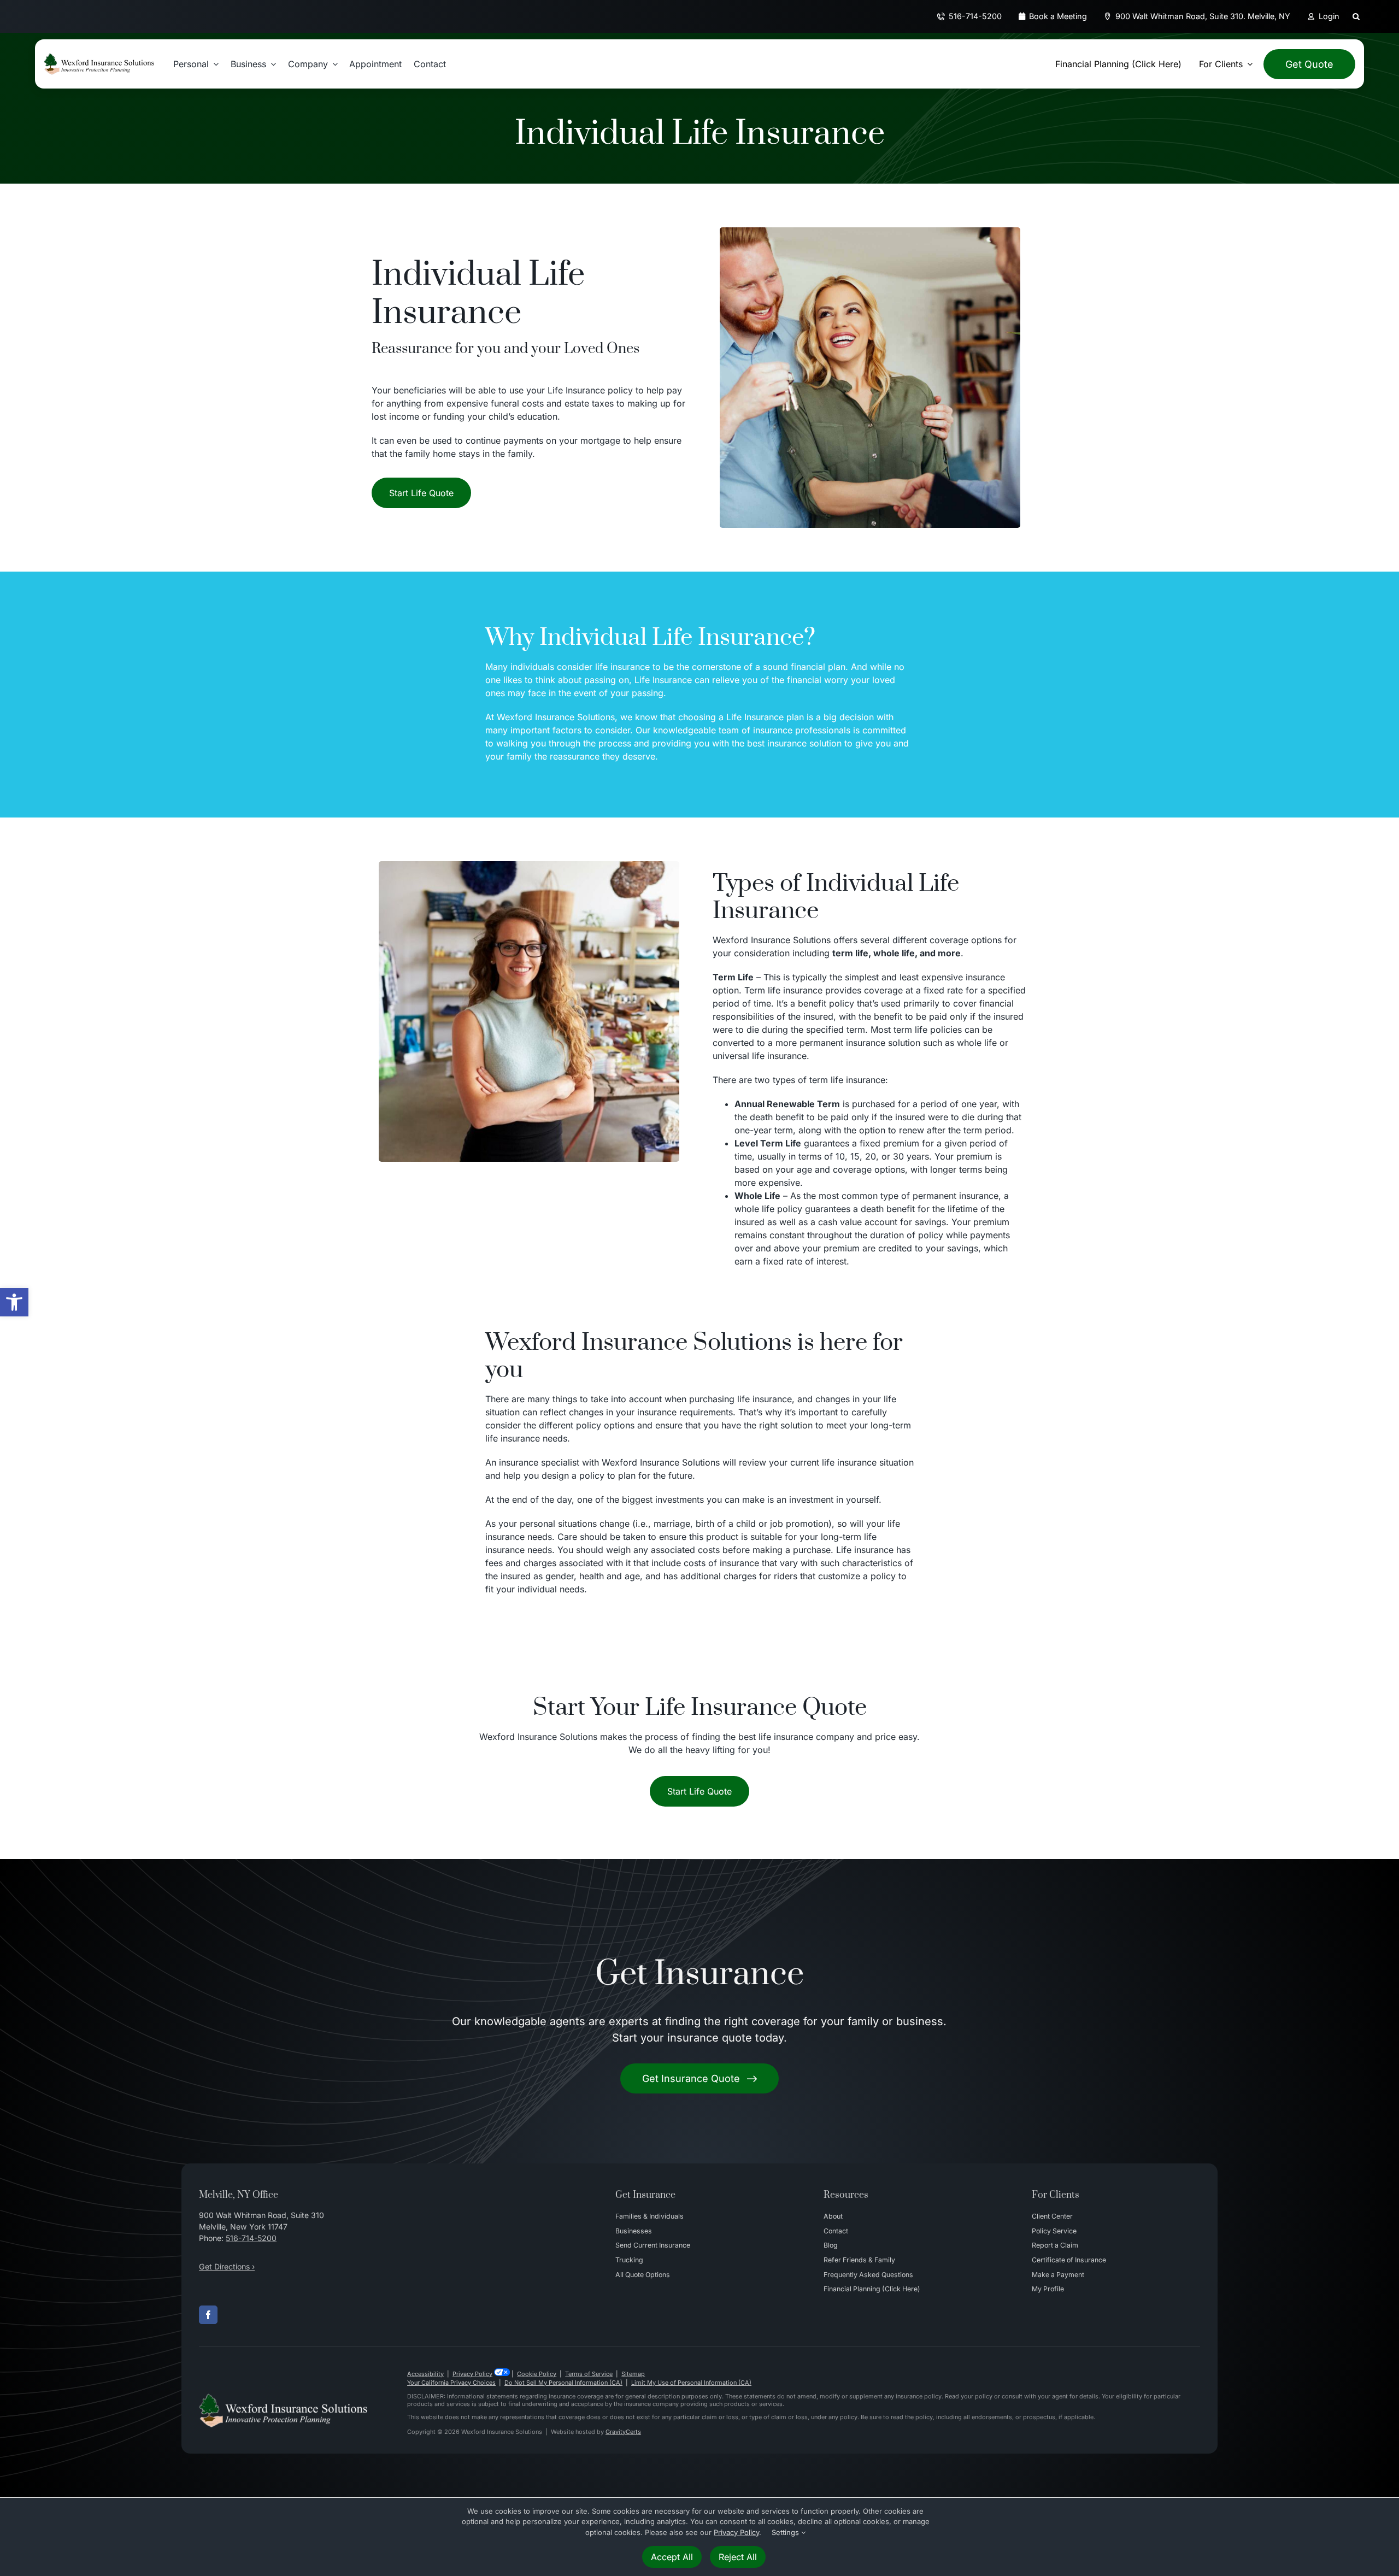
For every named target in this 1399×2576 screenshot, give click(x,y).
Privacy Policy (472, 2374)
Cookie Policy (537, 2374)
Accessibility (425, 2374)
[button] (14, 1302)
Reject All (738, 2557)
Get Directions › (227, 2266)
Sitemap (633, 2374)
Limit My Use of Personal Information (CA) (691, 2383)
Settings (786, 2532)
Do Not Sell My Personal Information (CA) (563, 2383)
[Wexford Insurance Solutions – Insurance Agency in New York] (283, 2398)
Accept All (672, 2557)
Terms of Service (589, 2374)
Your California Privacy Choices (451, 2383)
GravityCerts (623, 2432)
